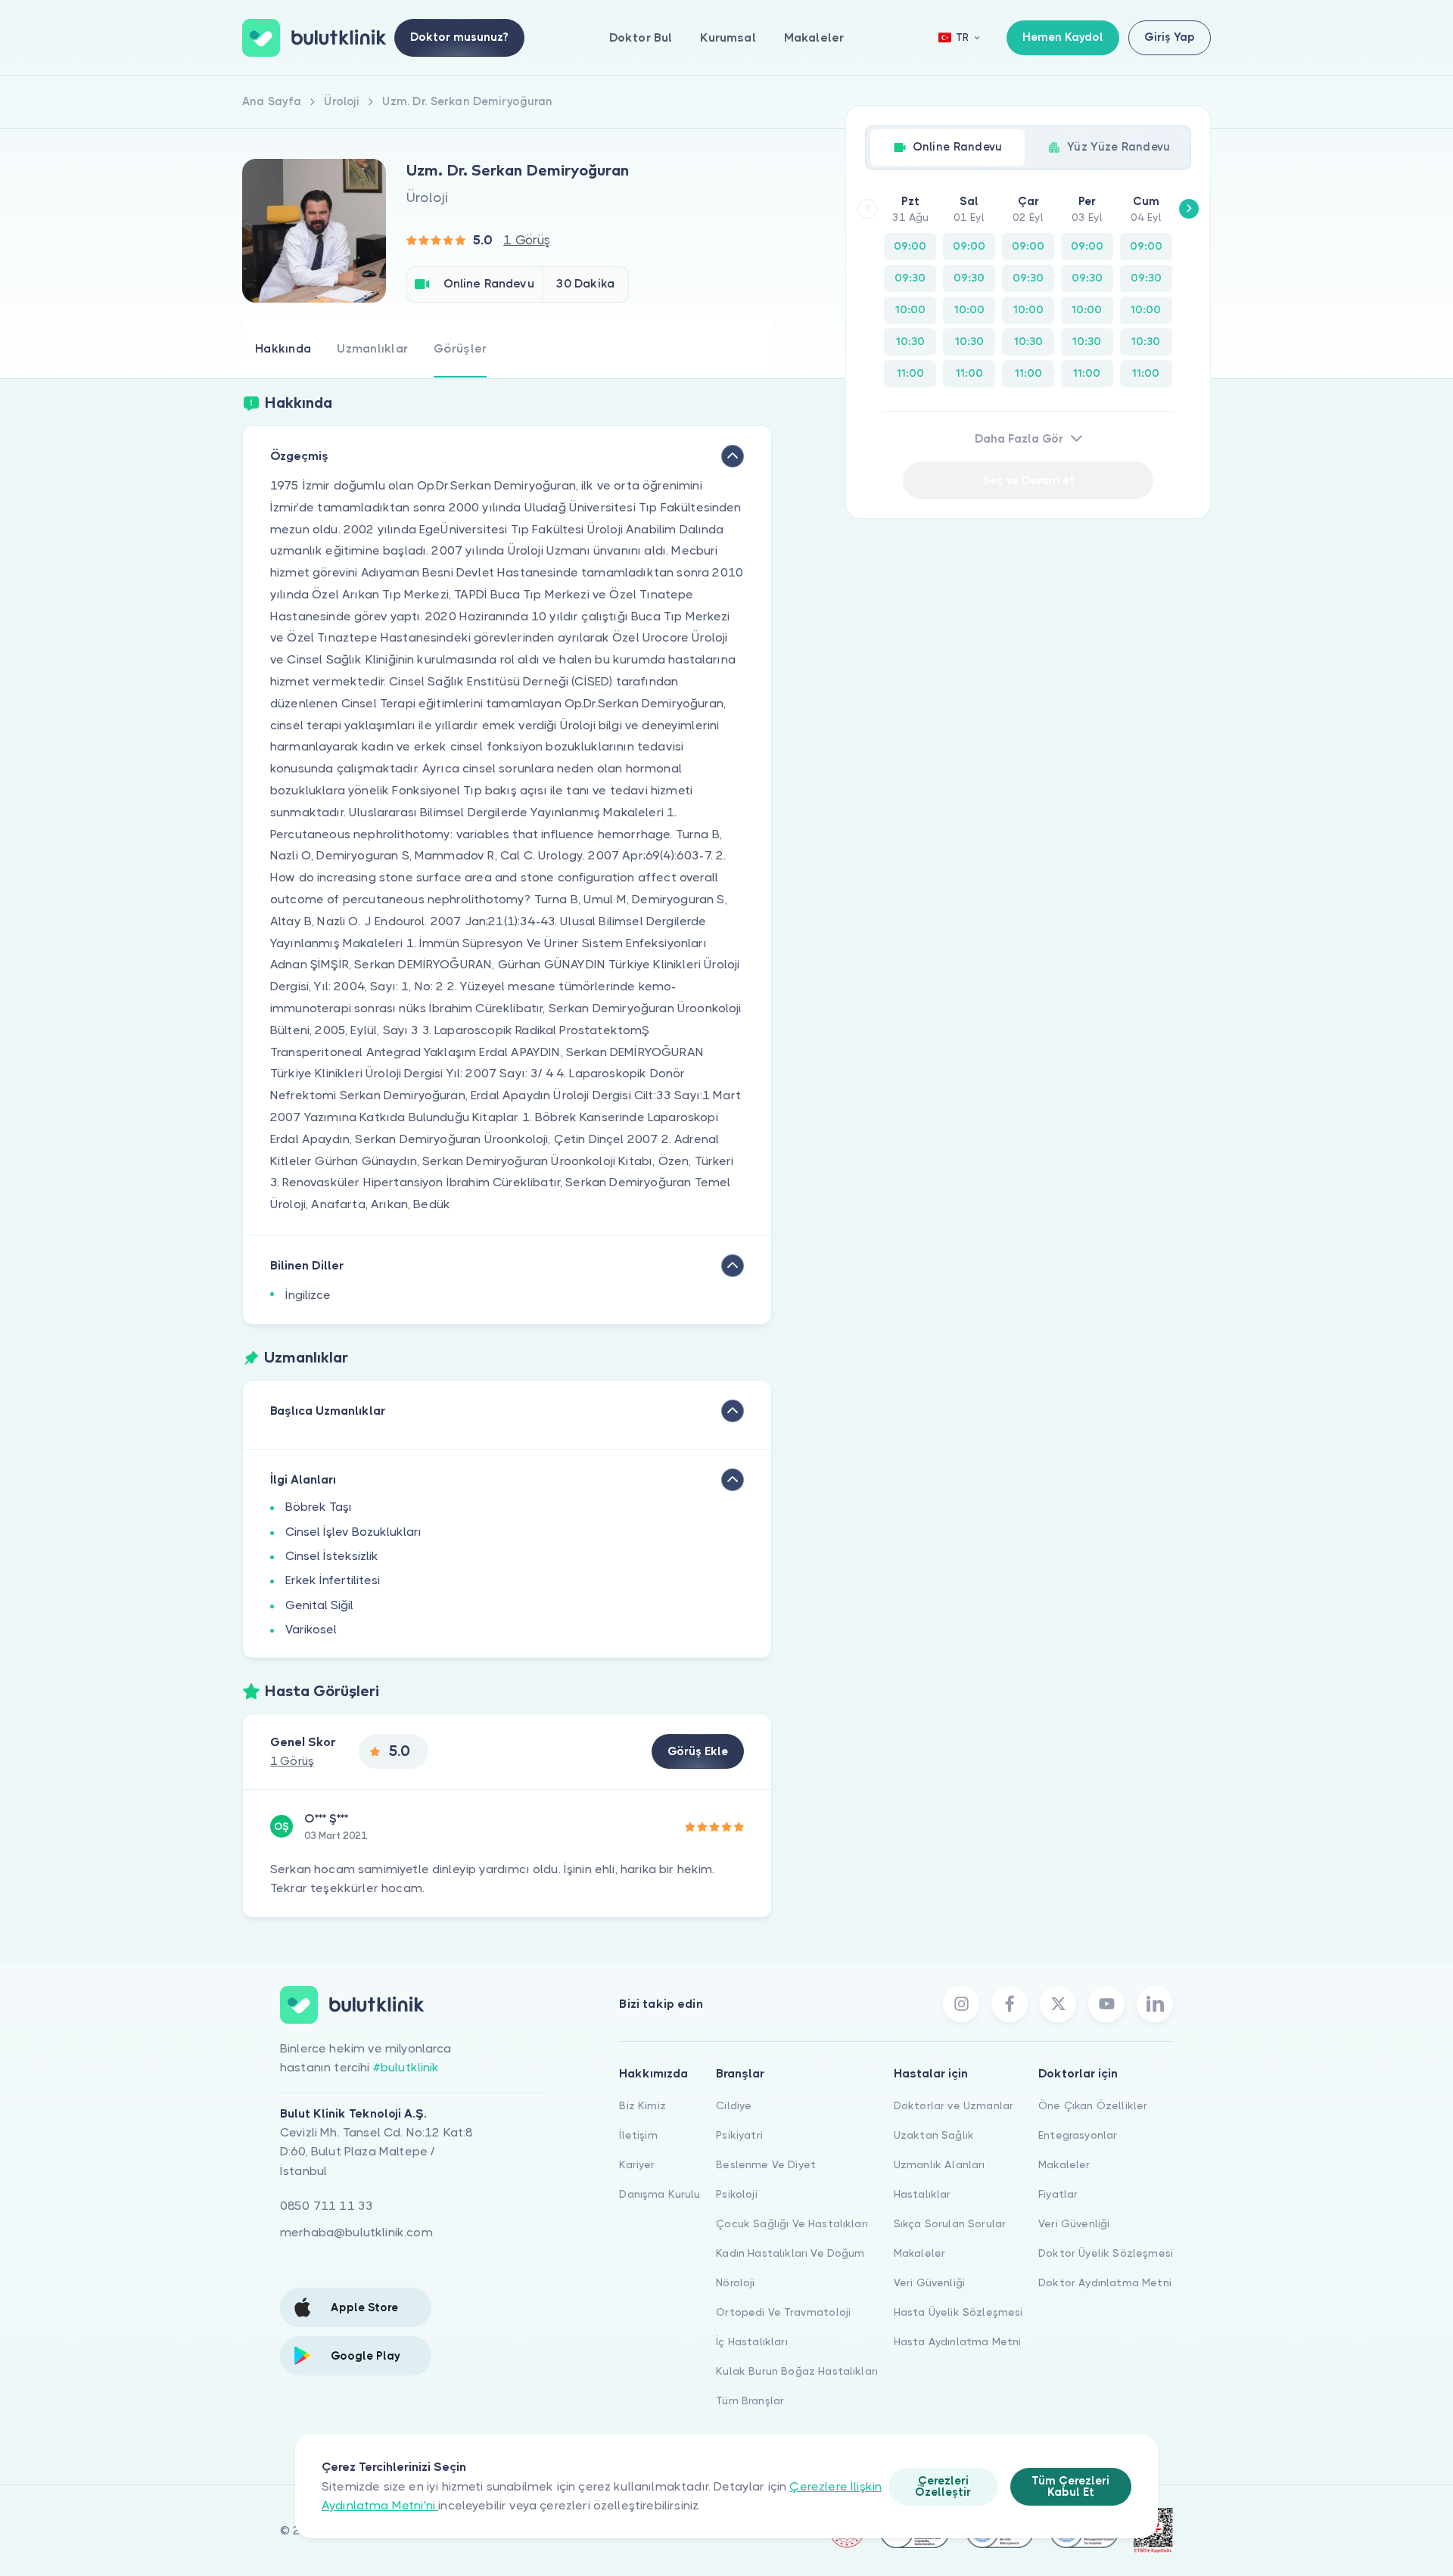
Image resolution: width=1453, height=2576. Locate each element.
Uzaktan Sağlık (934, 2135)
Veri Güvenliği (929, 2282)
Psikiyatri (739, 2135)
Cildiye (734, 2105)
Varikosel (311, 1629)
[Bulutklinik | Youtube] (1106, 2004)
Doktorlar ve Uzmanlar (954, 2105)
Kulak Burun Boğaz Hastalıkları (797, 2371)
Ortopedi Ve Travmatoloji (783, 2312)
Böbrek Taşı (319, 1507)
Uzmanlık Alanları (940, 2164)
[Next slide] (1189, 209)
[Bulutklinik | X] (1058, 2004)
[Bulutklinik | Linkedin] (1155, 2004)
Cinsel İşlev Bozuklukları (353, 1532)
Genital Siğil (319, 1605)
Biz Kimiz (642, 2105)
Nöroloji (735, 2282)
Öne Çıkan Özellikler (1093, 2105)
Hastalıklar (923, 2194)
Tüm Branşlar (750, 2400)
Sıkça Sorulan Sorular (950, 2223)
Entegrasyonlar (1078, 2135)
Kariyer (637, 2164)
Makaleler (814, 37)
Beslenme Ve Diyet (766, 2164)
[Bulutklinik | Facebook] (1010, 2004)
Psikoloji (736, 2194)
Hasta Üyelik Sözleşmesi (958, 2312)
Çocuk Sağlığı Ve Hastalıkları (792, 2223)
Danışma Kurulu (660, 2194)
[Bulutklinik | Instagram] (961, 2004)
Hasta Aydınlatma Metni (958, 2341)
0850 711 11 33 (327, 2206)
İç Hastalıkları (751, 2341)
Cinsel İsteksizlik (332, 1556)
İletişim (638, 2135)
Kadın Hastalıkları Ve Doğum (790, 2253)
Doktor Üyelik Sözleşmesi (1106, 2253)
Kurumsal (728, 37)
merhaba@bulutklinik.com (356, 2232)
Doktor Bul (641, 37)
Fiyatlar (1058, 2194)
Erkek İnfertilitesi (333, 1580)
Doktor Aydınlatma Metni (1105, 2282)
